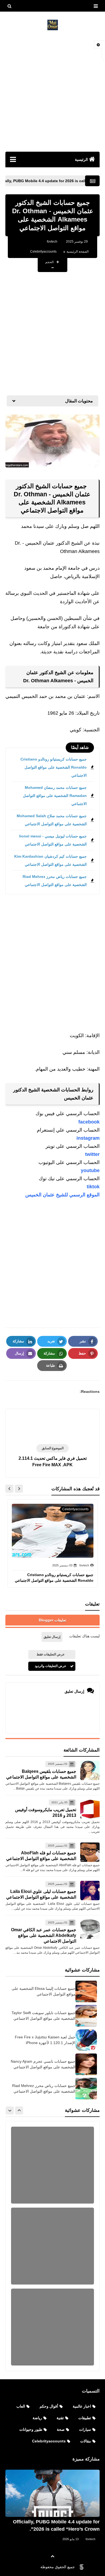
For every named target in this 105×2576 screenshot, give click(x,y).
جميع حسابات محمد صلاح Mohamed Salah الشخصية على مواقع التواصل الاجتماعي (52, 820)
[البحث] (9, 6)
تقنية (60, 2418)
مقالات (86, 2441)
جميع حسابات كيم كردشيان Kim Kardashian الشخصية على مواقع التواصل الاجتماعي (50, 860)
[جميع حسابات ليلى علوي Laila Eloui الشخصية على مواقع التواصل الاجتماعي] (90, 1891)
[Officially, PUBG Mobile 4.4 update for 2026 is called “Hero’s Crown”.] (52, 2493)
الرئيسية (81, 159)
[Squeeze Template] (82, 2567)
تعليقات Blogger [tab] (52, 1620)
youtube (90, 1170)
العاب (21, 2406)
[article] (52, 1427)
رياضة (37, 2418)
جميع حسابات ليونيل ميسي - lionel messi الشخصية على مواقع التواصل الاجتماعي (53, 840)
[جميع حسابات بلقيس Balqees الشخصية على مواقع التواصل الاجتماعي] (90, 1770)
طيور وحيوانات (31, 2429)
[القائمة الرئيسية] (13, 159)
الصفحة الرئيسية (78, 252)
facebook (89, 1122)
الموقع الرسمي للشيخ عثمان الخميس (62, 1195)
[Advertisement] (52, 91)
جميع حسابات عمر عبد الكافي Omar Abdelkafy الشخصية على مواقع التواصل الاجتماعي (44, 1935)
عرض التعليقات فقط (51, 1654)
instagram (88, 1138)
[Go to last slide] (19, 1489)
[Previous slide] (19, 2110)
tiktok (93, 1187)
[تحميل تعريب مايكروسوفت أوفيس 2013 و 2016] (90, 1809)
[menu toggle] (96, 6)
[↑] (52, 2556)
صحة (61, 2429)
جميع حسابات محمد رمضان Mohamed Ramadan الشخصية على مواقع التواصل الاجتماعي (55, 796)
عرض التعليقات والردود (50, 1666)
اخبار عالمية (82, 2406)
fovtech (90, 2539)
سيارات (85, 2429)
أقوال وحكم (49, 2406)
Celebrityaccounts (43, 252)
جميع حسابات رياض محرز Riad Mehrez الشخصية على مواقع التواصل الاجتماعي (55, 881)
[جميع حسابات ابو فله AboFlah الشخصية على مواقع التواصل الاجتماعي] (90, 1852)
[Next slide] (9, 1489)
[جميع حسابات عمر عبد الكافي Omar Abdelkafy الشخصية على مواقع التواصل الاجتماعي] (90, 1929)
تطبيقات (85, 2418)
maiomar (27, 2567)
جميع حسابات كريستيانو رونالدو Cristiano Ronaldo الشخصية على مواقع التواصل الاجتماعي (54, 767)
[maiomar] (52, 25)
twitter (92, 1154)
